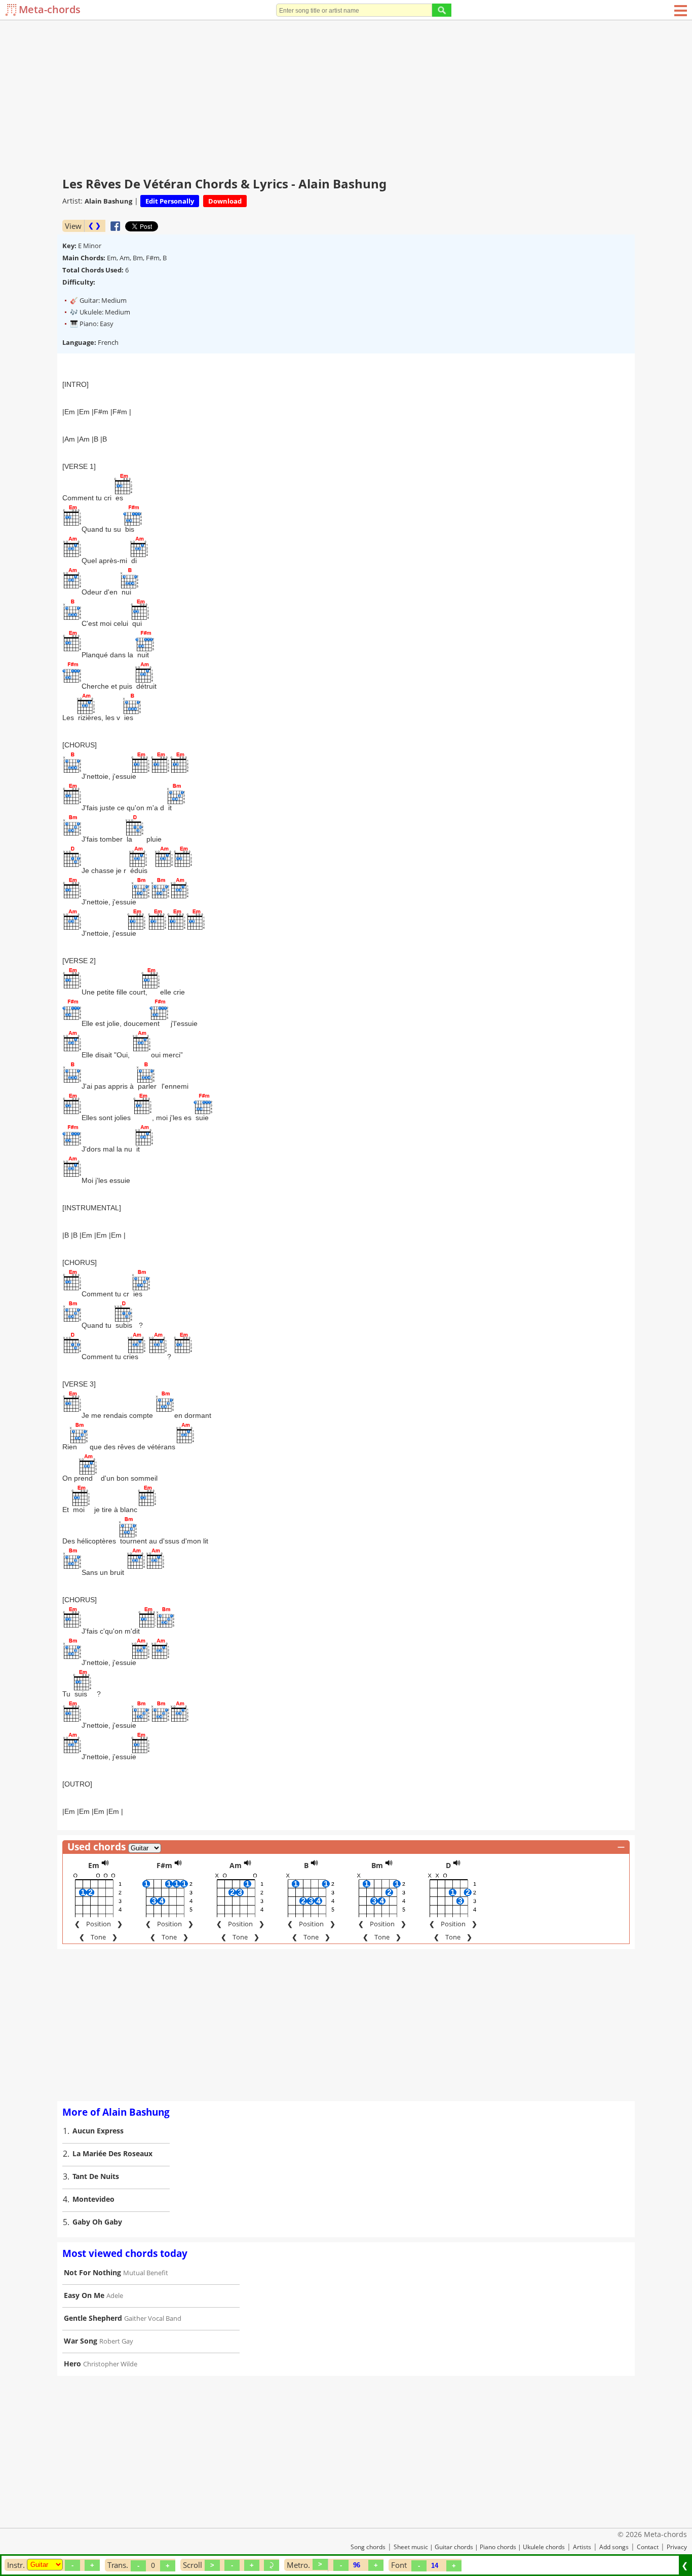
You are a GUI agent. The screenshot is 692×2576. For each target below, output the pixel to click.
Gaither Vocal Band (153, 2318)
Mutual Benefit (146, 2273)
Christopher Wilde (110, 2364)
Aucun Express (98, 2131)
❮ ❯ (94, 226)
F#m (164, 1865)
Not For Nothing (92, 2272)
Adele (115, 2295)
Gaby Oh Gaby (97, 2222)
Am (236, 1865)
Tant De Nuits (96, 2176)
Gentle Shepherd (93, 2318)
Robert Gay (116, 2341)
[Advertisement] (346, 96)
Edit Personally (170, 201)
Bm (377, 1865)
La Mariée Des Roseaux (112, 2153)
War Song (81, 2341)
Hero (72, 2364)
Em (94, 1865)
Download (225, 201)
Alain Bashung (108, 201)
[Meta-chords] (12, 10)
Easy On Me (84, 2295)
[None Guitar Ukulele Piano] (45, 2565)
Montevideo (93, 2199)
